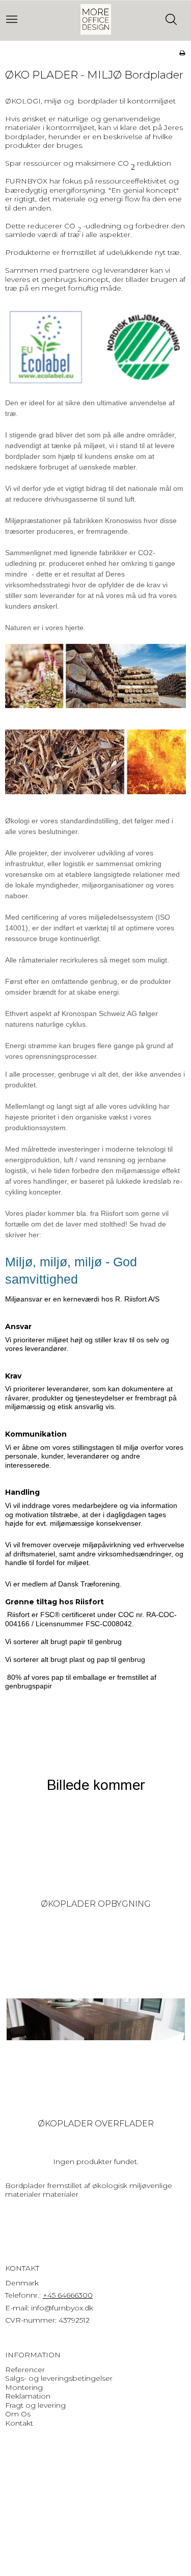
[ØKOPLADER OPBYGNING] (96, 1800)
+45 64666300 (68, 2295)
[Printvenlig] (182, 53)
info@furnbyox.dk (62, 2308)
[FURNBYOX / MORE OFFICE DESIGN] (96, 19)
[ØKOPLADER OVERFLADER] (96, 2019)
